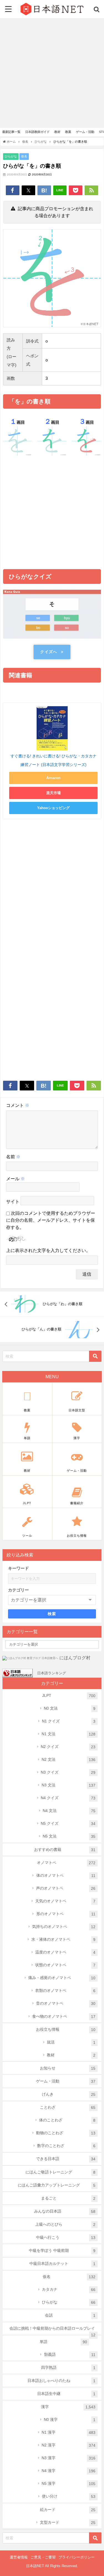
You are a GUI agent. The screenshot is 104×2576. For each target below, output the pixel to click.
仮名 (24, 156)
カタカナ (69, 2289)
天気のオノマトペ (65, 1901)
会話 (70, 2315)
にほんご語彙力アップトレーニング (57, 2185)
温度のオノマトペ (65, 1952)
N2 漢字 (69, 2445)
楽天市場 (54, 793)
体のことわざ (67, 2120)
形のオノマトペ (66, 1914)
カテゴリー (18, 1590)
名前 (13, 1157)
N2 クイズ (68, 1747)
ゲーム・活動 (66, 2081)
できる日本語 (66, 2159)
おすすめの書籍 (65, 1850)
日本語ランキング (52, 1673)
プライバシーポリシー (77, 2557)
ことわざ (68, 2107)
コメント (18, 1105)
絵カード (68, 2510)
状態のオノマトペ (65, 1965)
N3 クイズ (68, 1772)
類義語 (70, 2355)
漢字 (68, 2407)
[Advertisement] (52, 73)
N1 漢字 (69, 2432)
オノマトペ (66, 1863)
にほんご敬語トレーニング (60, 2172)
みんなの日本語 (65, 2211)
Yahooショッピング (53, 808)
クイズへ (49, 652)
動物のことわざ (66, 2133)
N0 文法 (70, 1708)
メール (16, 1179)
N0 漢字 (70, 2420)
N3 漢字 (69, 2458)
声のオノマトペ (66, 1888)
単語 (63, 2342)
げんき (69, 2094)
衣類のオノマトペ (65, 1991)
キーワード (18, 1568)
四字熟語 (68, 2368)
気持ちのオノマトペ (64, 1927)
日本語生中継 (66, 2394)
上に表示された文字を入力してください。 (48, 1250)
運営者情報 (19, 2557)
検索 (52, 1614)
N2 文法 (69, 1760)
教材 (71, 2055)
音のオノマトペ (66, 2003)
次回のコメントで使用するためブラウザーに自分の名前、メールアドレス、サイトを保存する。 (51, 1220)
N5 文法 (69, 1836)
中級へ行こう (66, 2237)
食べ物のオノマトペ (64, 2016)
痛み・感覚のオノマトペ (62, 1978)
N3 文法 (69, 1785)
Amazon (53, 778)
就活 (71, 2042)
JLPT (69, 1696)
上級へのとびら (65, 2224)
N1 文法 (69, 1734)
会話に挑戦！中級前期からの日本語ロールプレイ (53, 2330)
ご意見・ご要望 (43, 2557)
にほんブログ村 (75, 1658)
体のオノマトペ (66, 1875)
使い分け (69, 2496)
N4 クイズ (68, 1798)
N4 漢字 (69, 2471)
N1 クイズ (69, 1721)
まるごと (68, 2198)
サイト (13, 1202)
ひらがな (11, 156)
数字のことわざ (66, 2146)
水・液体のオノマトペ (63, 1939)
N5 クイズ (68, 1823)
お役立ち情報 (66, 2030)
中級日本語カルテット (62, 2264)
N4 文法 (69, 1811)
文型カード (68, 2522)
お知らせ (68, 2068)
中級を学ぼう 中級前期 (62, 2251)
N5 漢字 (69, 2484)
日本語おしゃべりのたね (61, 2381)
